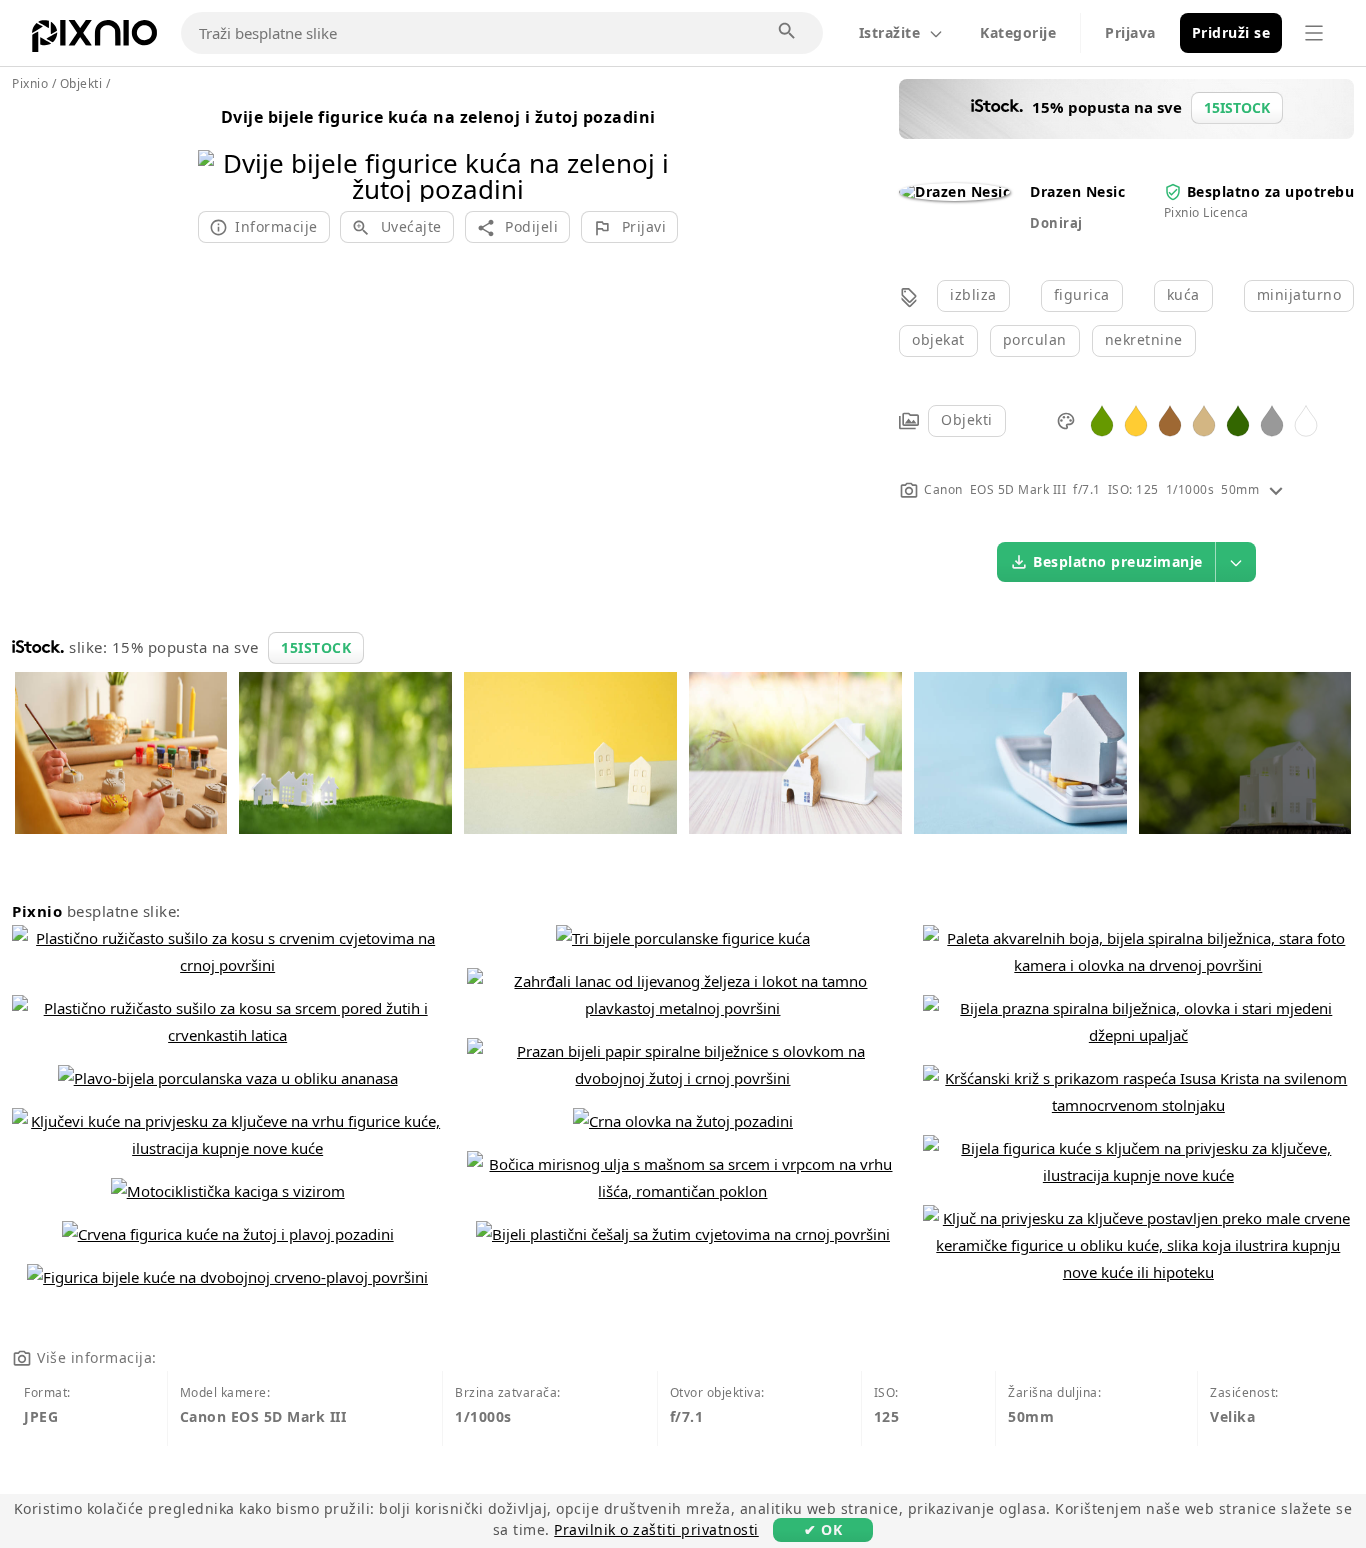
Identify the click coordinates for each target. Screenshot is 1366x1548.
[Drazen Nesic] (954, 191)
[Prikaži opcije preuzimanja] (1236, 562)
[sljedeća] (655, 150)
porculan (1035, 339)
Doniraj (1056, 223)
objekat (938, 339)
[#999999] (1272, 419)
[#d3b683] (1204, 419)
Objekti (967, 419)
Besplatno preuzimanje (1118, 561)
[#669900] (1102, 419)
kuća (1183, 294)
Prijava (1130, 32)
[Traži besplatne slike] (788, 32)
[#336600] (1238, 419)
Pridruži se (1231, 32)
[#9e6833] (1170, 419)
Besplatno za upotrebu (1271, 191)
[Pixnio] (94, 40)
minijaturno (1299, 294)
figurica (1082, 294)
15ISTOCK (316, 647)
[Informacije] (1276, 489)
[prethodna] (220, 150)
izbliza (973, 294)
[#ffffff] (1306, 419)
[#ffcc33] (1136, 419)
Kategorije (1018, 32)
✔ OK (823, 1529)
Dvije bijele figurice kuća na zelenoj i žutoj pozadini (438, 117)
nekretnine (1144, 339)
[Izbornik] (1314, 33)
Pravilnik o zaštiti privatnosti (656, 1529)
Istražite (890, 32)
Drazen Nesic (1077, 191)
